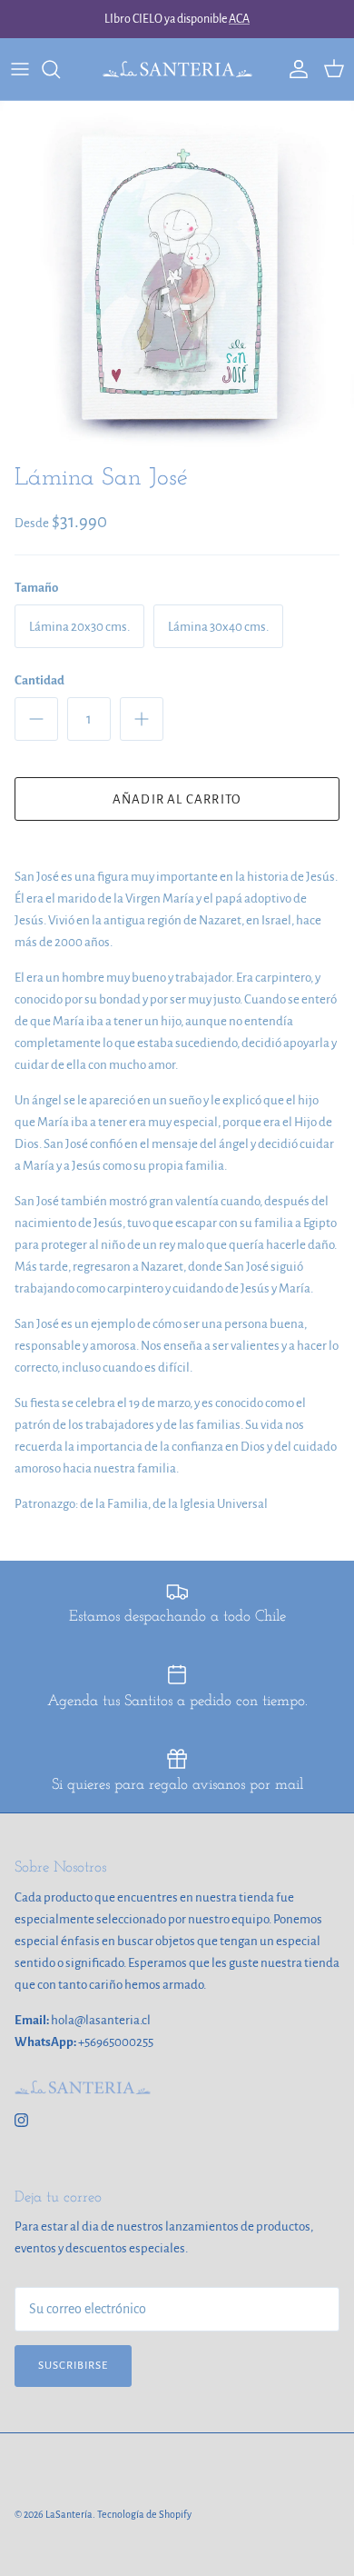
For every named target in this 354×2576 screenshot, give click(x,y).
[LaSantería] (177, 69)
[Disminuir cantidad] (36, 719)
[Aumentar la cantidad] (142, 719)
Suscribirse (73, 2366)
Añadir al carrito (177, 799)
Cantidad (39, 680)
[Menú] (20, 69)
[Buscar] (60, 69)
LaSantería (69, 2514)
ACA (239, 19)
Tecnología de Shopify (144, 2514)
